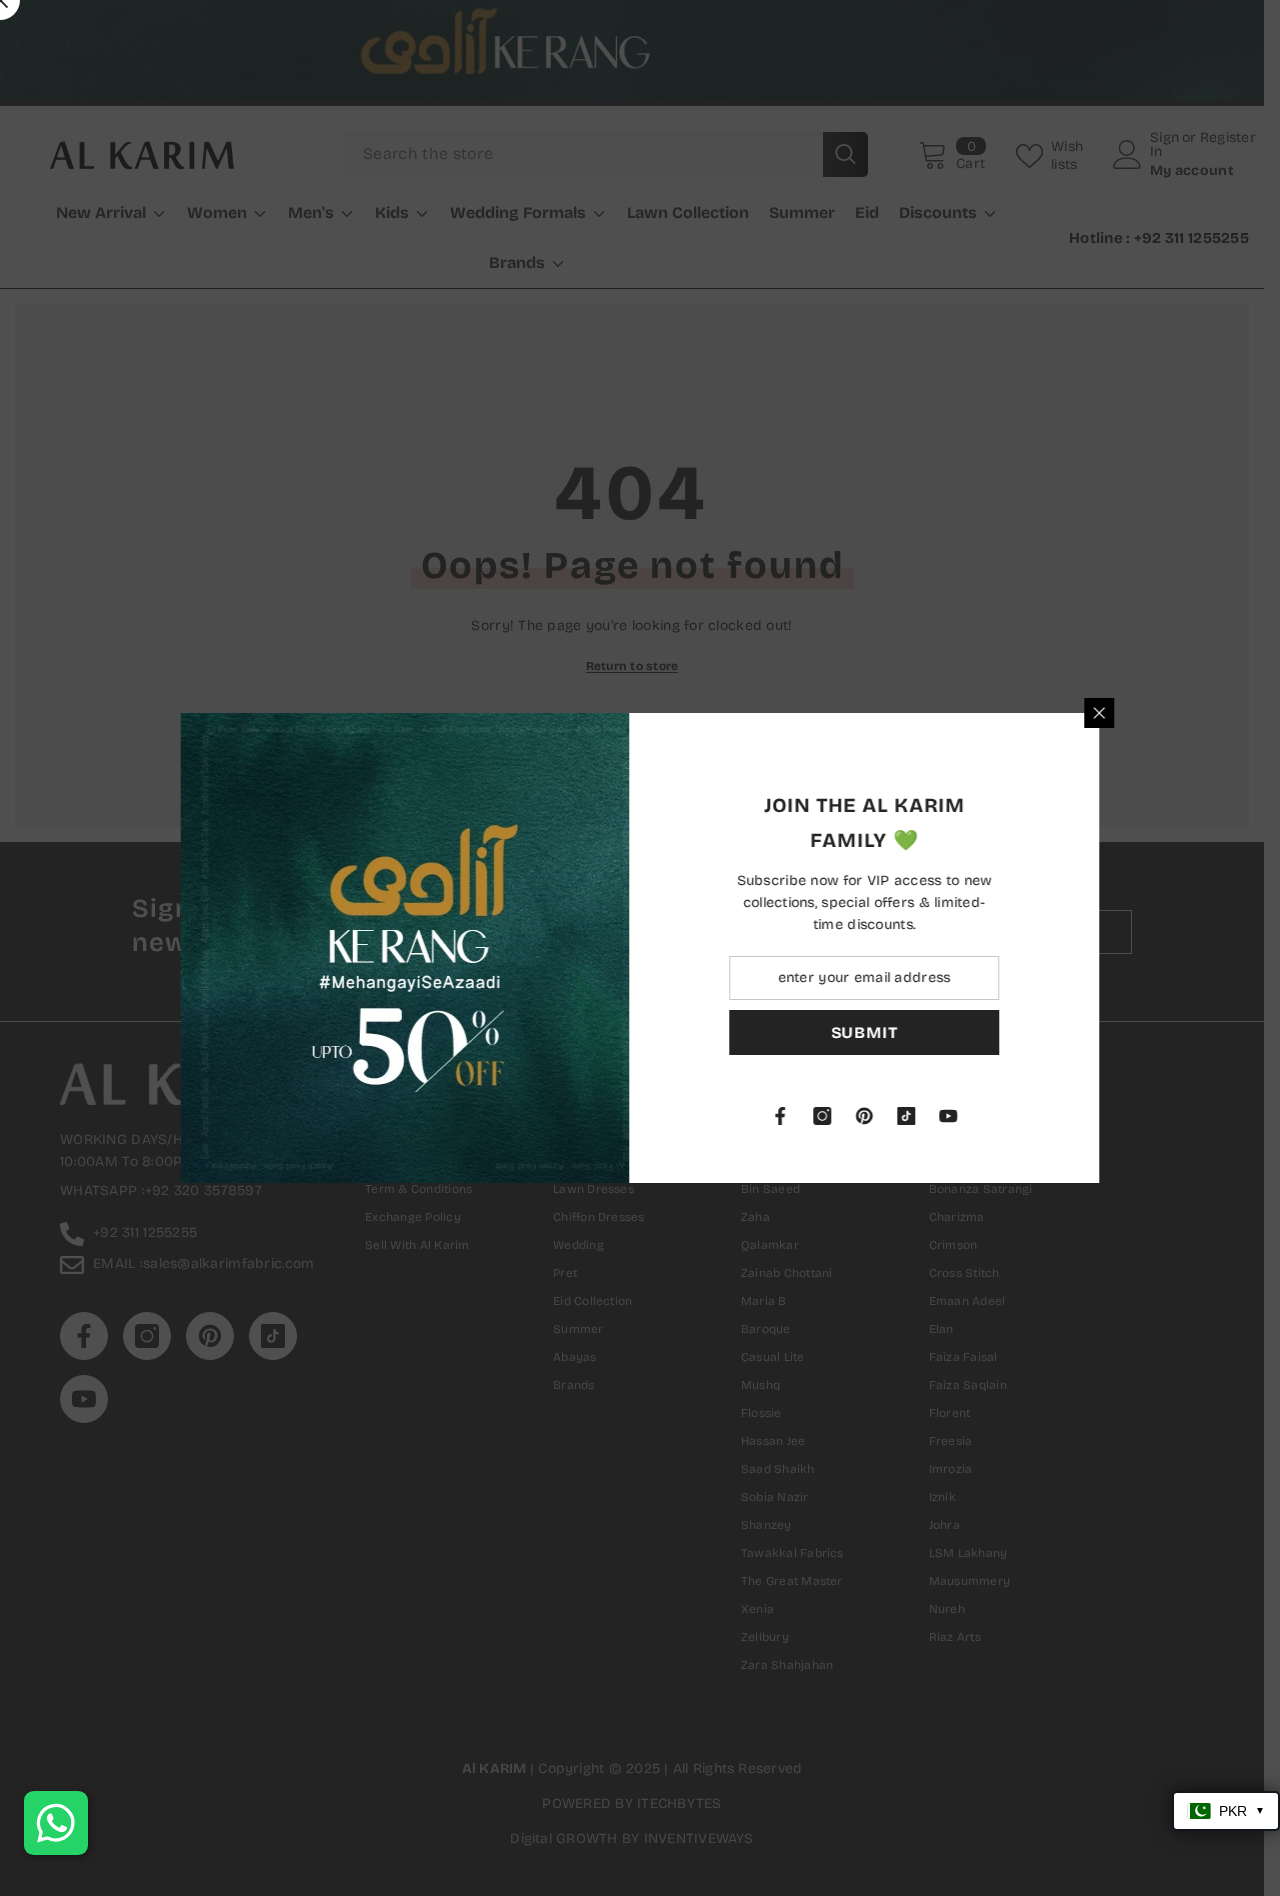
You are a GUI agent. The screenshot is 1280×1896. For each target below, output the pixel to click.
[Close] (1110, 713)
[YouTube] (959, 1116)
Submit (875, 1032)
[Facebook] (791, 1116)
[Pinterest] (875, 1116)
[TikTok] (917, 1116)
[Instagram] (833, 1116)
